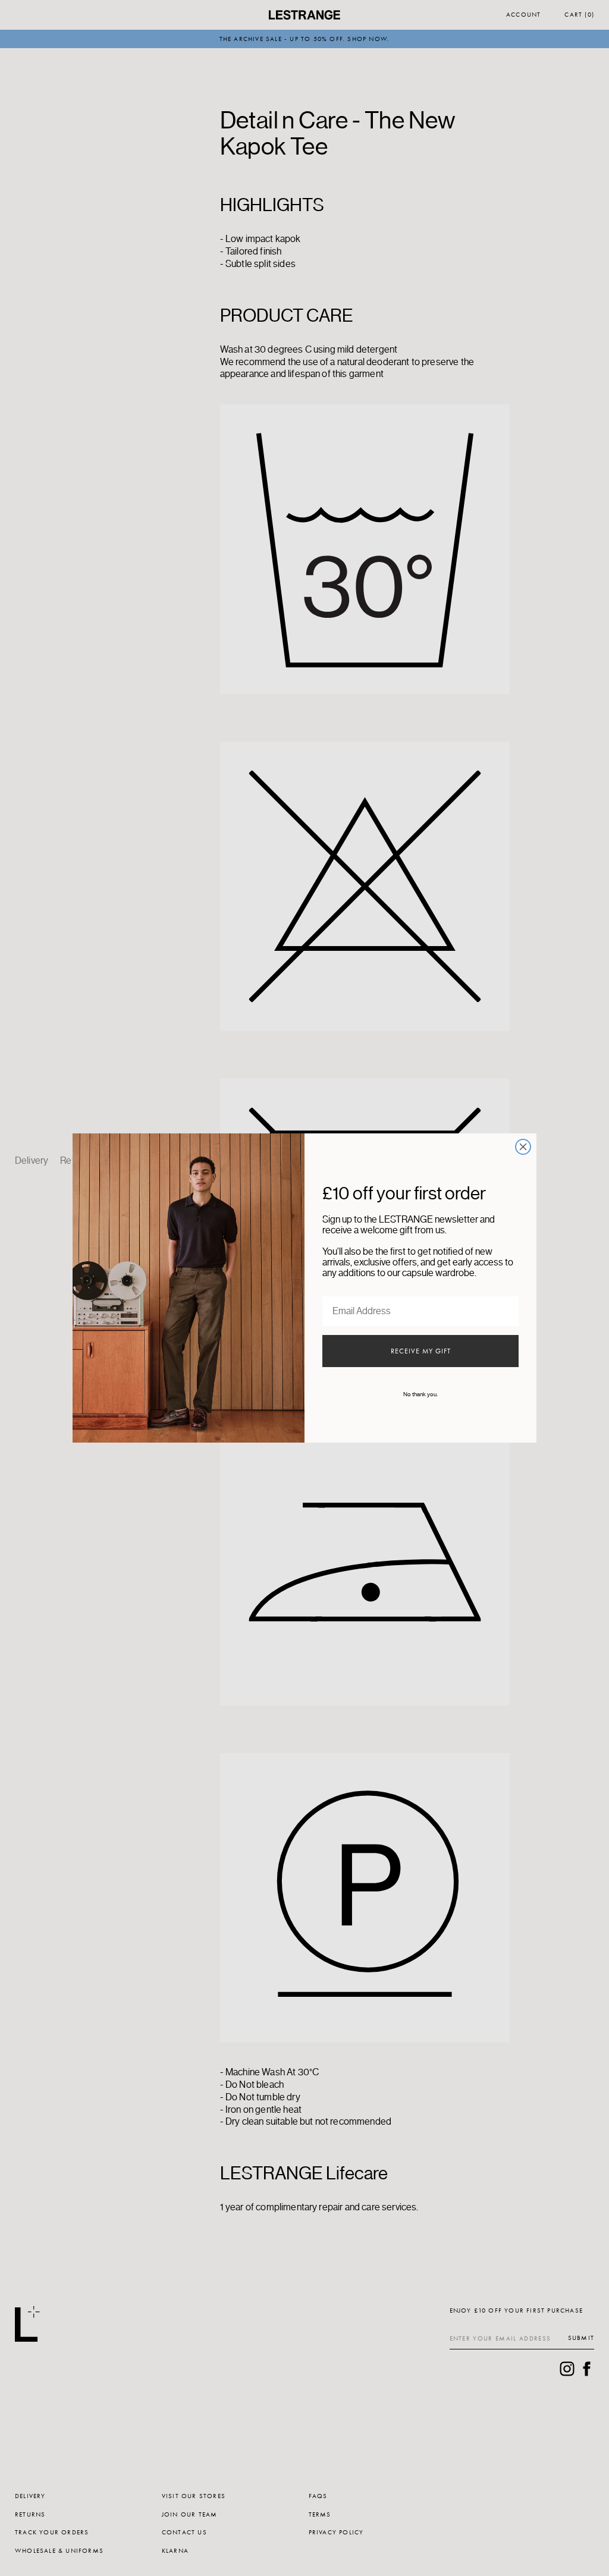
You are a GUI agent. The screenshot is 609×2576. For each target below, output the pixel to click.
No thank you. (420, 1394)
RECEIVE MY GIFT (421, 1351)
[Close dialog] (523, 1147)
